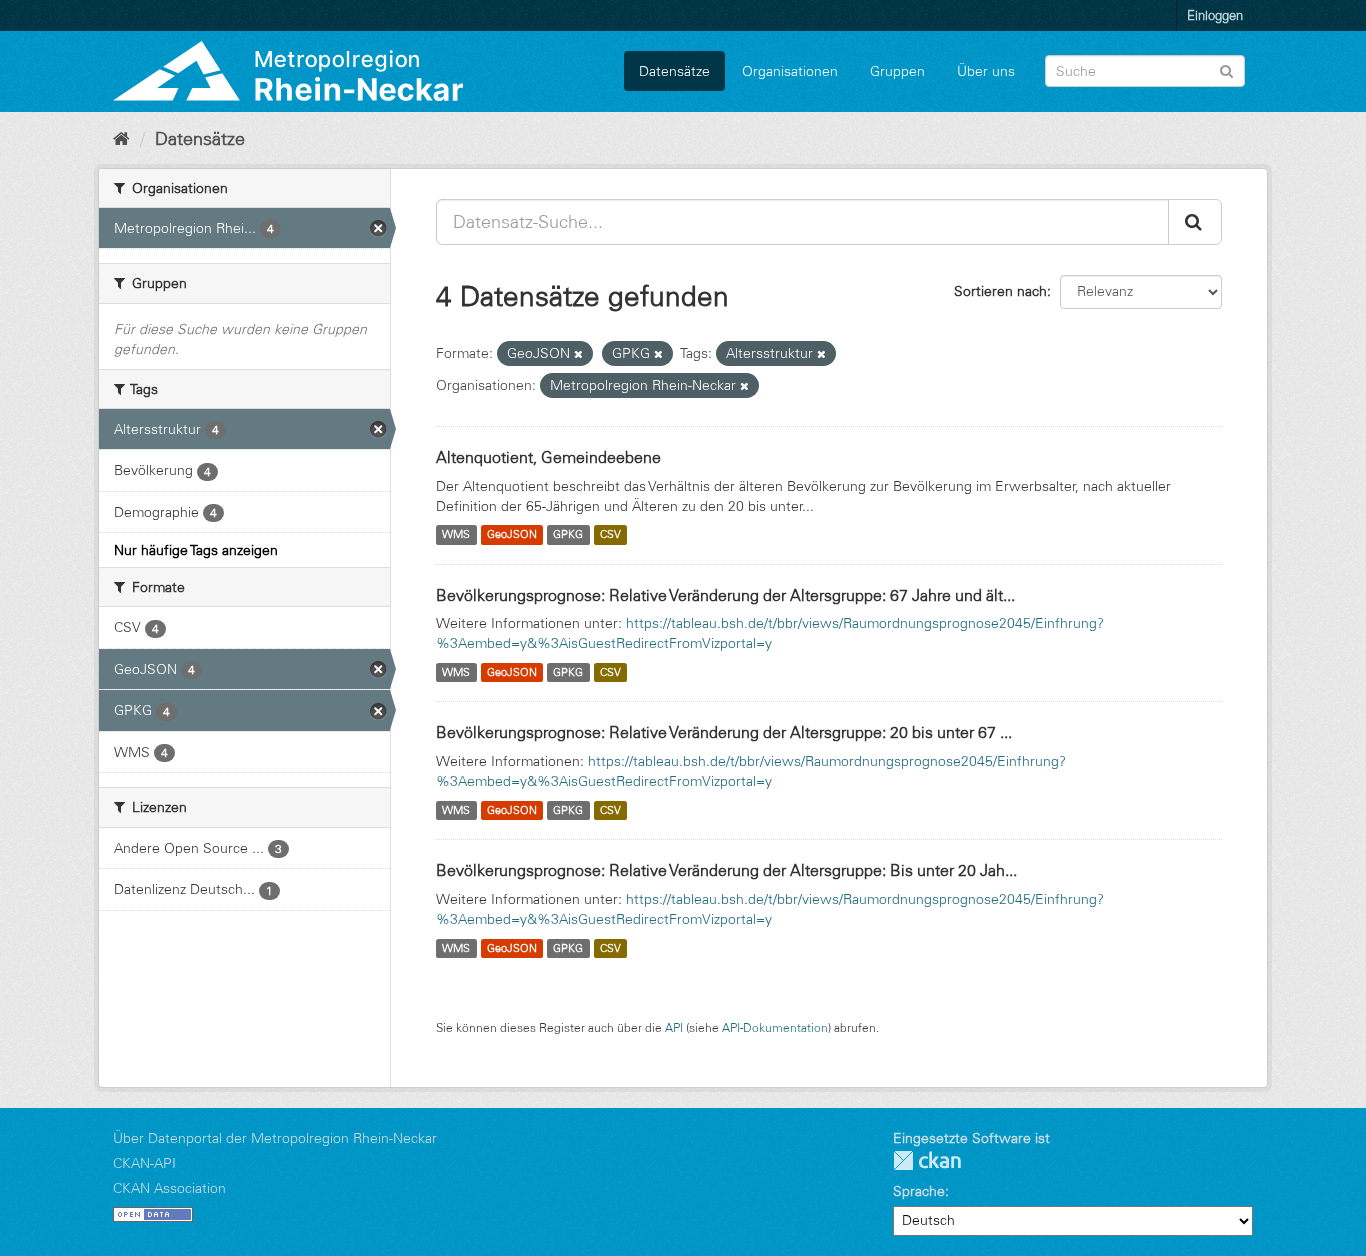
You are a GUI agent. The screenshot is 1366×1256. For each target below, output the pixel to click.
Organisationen (790, 71)
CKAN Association (169, 1188)
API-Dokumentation (775, 1027)
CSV (610, 535)
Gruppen (897, 71)
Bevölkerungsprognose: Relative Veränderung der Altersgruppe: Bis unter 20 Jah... (726, 870)
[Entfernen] (578, 354)
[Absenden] (1226, 69)
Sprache (919, 1191)
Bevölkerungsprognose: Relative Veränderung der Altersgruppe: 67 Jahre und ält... (725, 595)
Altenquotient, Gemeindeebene (548, 457)
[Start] (121, 139)
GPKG (568, 535)
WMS (456, 535)
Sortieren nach (1000, 291)
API (674, 1027)
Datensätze (674, 71)
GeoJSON (512, 535)
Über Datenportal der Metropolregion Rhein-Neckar (275, 1138)
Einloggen (1215, 15)
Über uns (986, 71)
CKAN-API (144, 1163)
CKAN (927, 1160)
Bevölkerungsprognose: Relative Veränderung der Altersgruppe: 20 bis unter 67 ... (724, 732)
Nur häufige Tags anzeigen (196, 550)
